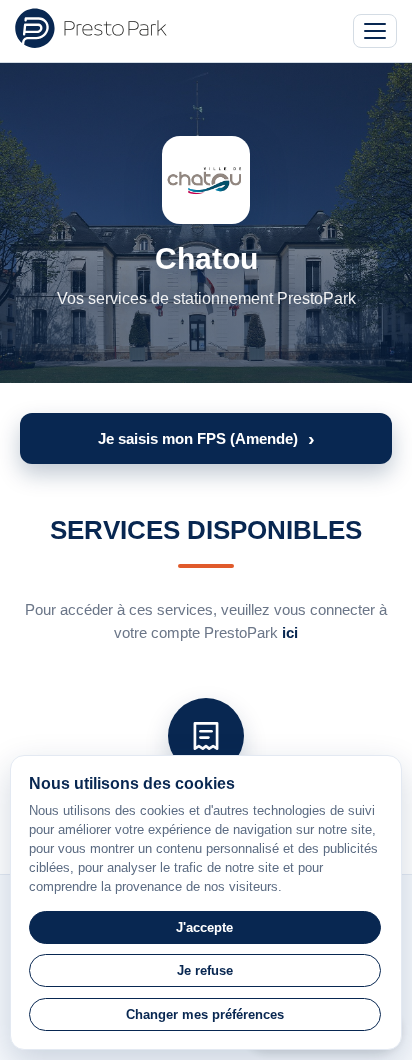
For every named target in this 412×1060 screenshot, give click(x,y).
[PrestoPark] (91, 28)
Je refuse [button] (205, 970)
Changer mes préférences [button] (205, 1014)
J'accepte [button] (204, 927)
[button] (206, 438)
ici (290, 632)
